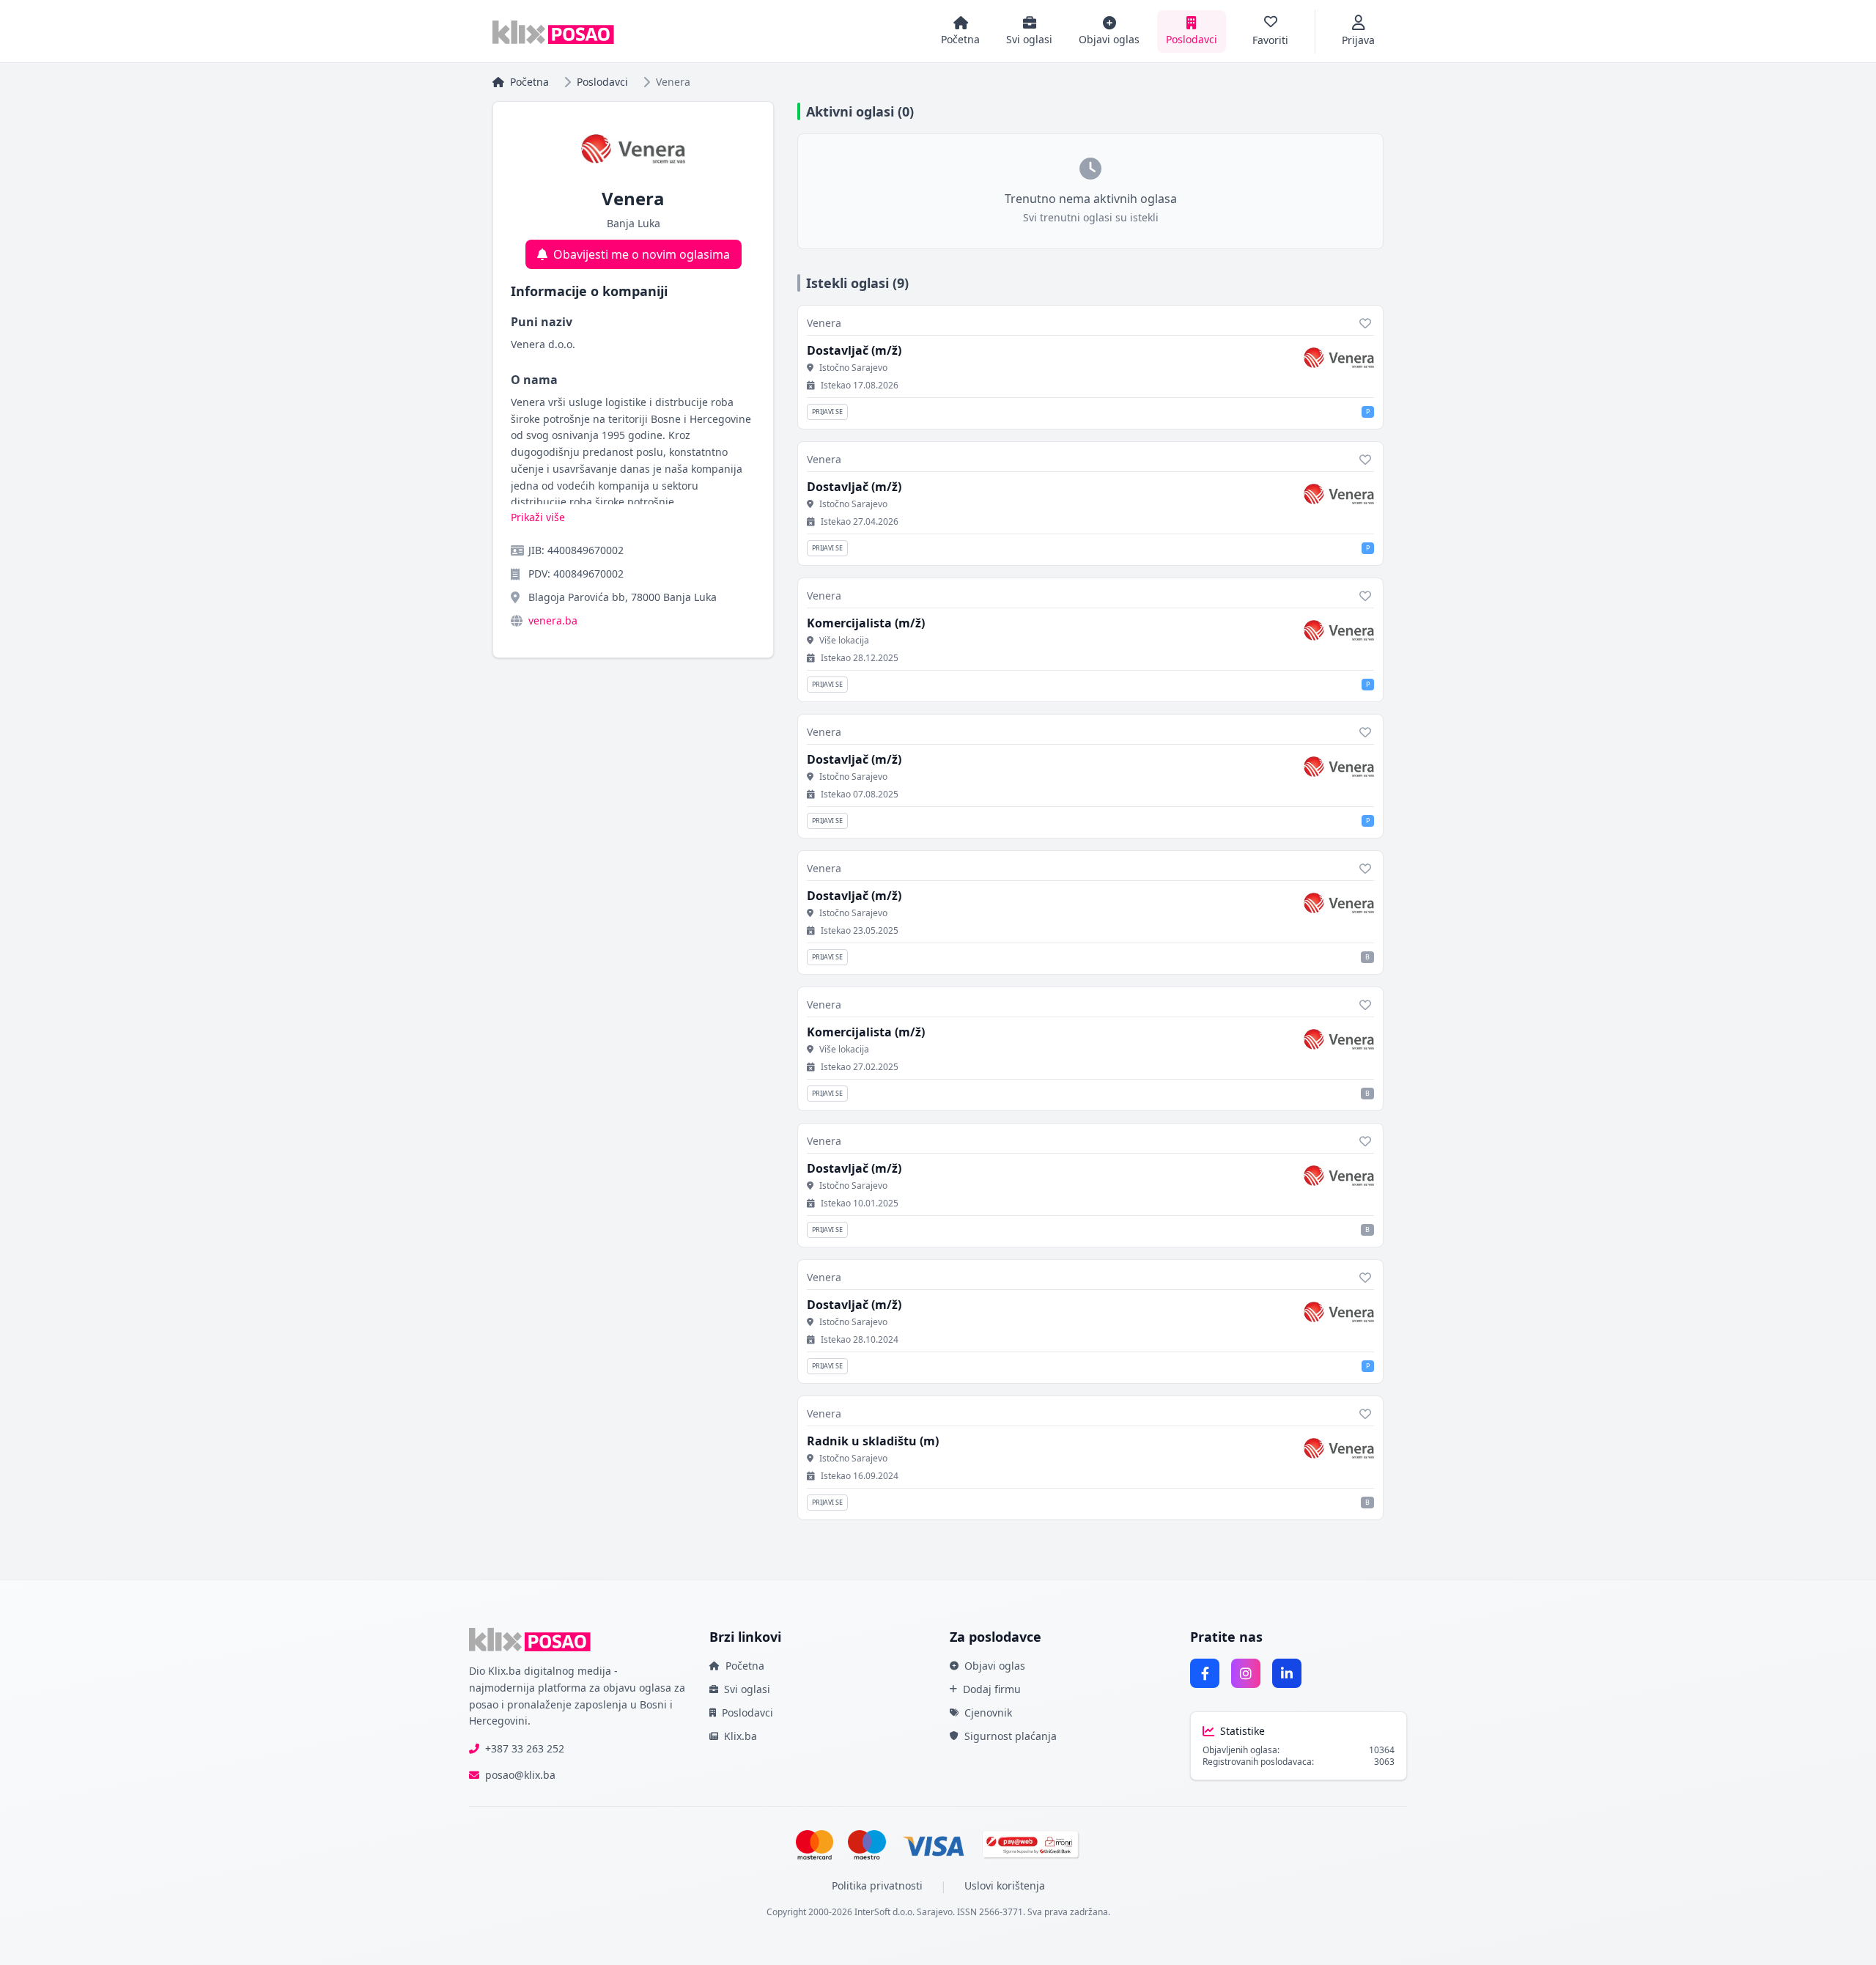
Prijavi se (827, 412)
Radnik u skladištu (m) (873, 1441)
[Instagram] (1246, 1673)
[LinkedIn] (1287, 1673)
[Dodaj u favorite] (1365, 323)
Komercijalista (866, 623)
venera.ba (553, 620)
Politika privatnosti (877, 1885)
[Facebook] (1205, 1673)
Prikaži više (538, 517)
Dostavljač (854, 350)
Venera (824, 323)
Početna (529, 82)
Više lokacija (844, 641)
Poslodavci (602, 82)
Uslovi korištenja (1005, 1885)
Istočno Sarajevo (853, 368)
